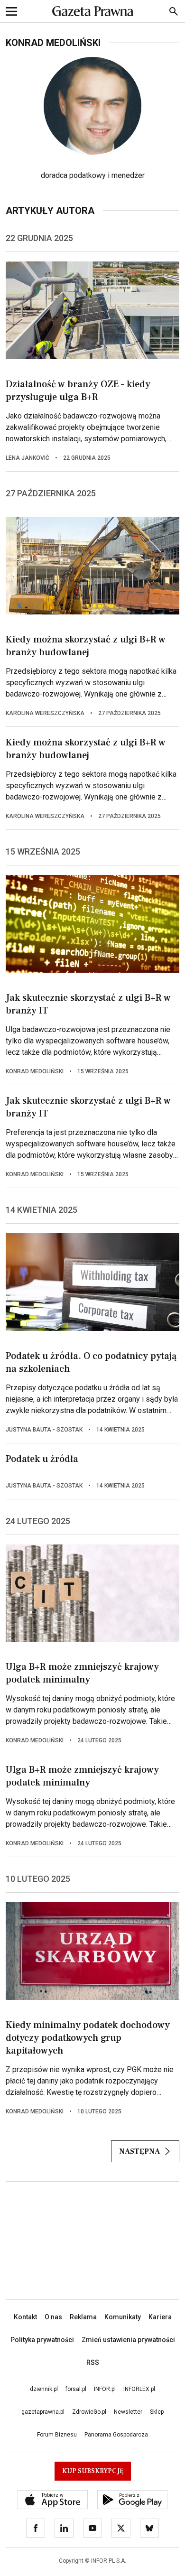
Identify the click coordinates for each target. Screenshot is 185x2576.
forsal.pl (76, 2389)
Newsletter (128, 2412)
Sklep (157, 2412)
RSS (93, 2362)
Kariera (160, 2317)
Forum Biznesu (57, 2435)
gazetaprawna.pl (43, 2412)
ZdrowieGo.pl (89, 2412)
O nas (53, 2317)
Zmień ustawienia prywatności (128, 2340)
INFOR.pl (105, 2389)
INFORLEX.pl (139, 2389)
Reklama (83, 2317)
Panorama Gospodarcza (116, 2435)
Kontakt (25, 2317)
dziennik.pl (44, 2389)
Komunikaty (123, 2317)
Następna (139, 2151)
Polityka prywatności (42, 2340)
